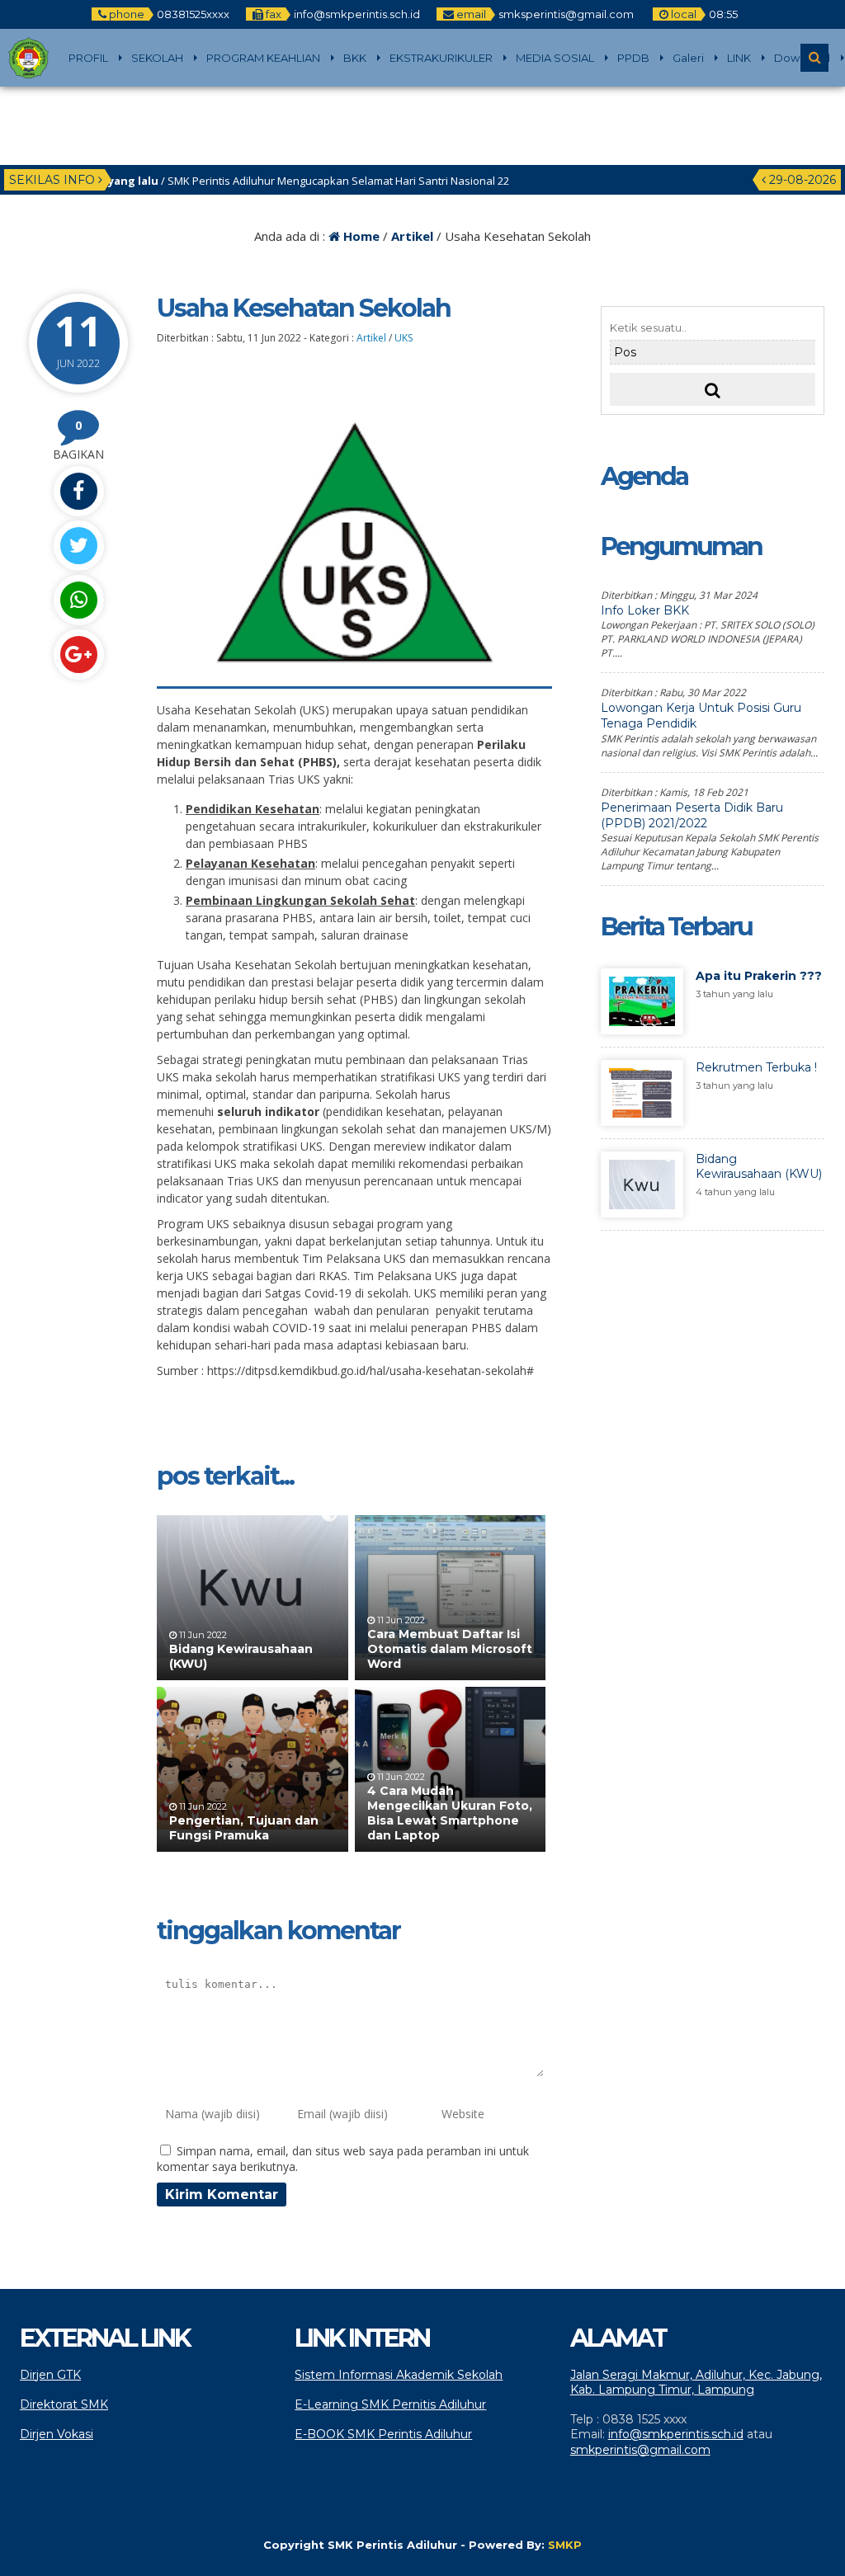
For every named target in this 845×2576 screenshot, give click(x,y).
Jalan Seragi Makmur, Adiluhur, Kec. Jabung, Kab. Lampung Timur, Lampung (696, 2382)
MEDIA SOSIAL (555, 58)
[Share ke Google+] (78, 655)
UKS (404, 338)
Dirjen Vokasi (57, 2434)
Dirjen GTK (50, 2375)
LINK (739, 58)
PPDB (633, 58)
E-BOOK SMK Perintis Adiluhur (383, 2434)
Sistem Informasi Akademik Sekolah (399, 2375)
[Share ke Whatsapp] (78, 600)
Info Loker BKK (645, 610)
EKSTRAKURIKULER (441, 58)
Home (360, 236)
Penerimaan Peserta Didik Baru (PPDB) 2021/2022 (692, 815)
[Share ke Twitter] (78, 546)
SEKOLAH (157, 58)
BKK (355, 58)
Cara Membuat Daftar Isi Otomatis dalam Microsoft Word (450, 1649)
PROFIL (88, 58)
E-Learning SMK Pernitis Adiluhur (390, 2404)
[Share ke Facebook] (78, 491)
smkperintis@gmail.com (640, 2450)
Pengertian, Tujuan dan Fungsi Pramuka (244, 1828)
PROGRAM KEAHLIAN (263, 58)
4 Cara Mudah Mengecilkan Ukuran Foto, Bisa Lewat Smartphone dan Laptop (450, 1813)
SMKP (565, 2545)
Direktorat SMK (64, 2404)
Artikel (412, 236)
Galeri (688, 58)
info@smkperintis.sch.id (676, 2434)
